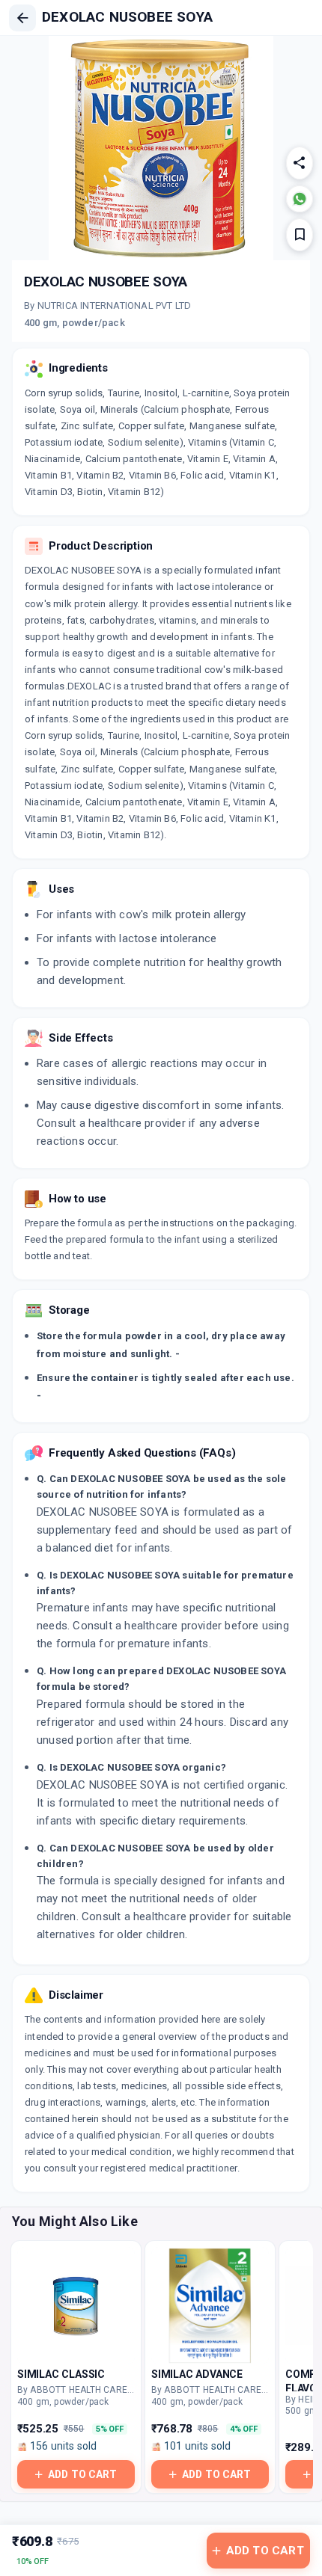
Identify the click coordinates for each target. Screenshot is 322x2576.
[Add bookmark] (300, 235)
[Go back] (22, 18)
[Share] (300, 163)
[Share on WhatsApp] (300, 199)
